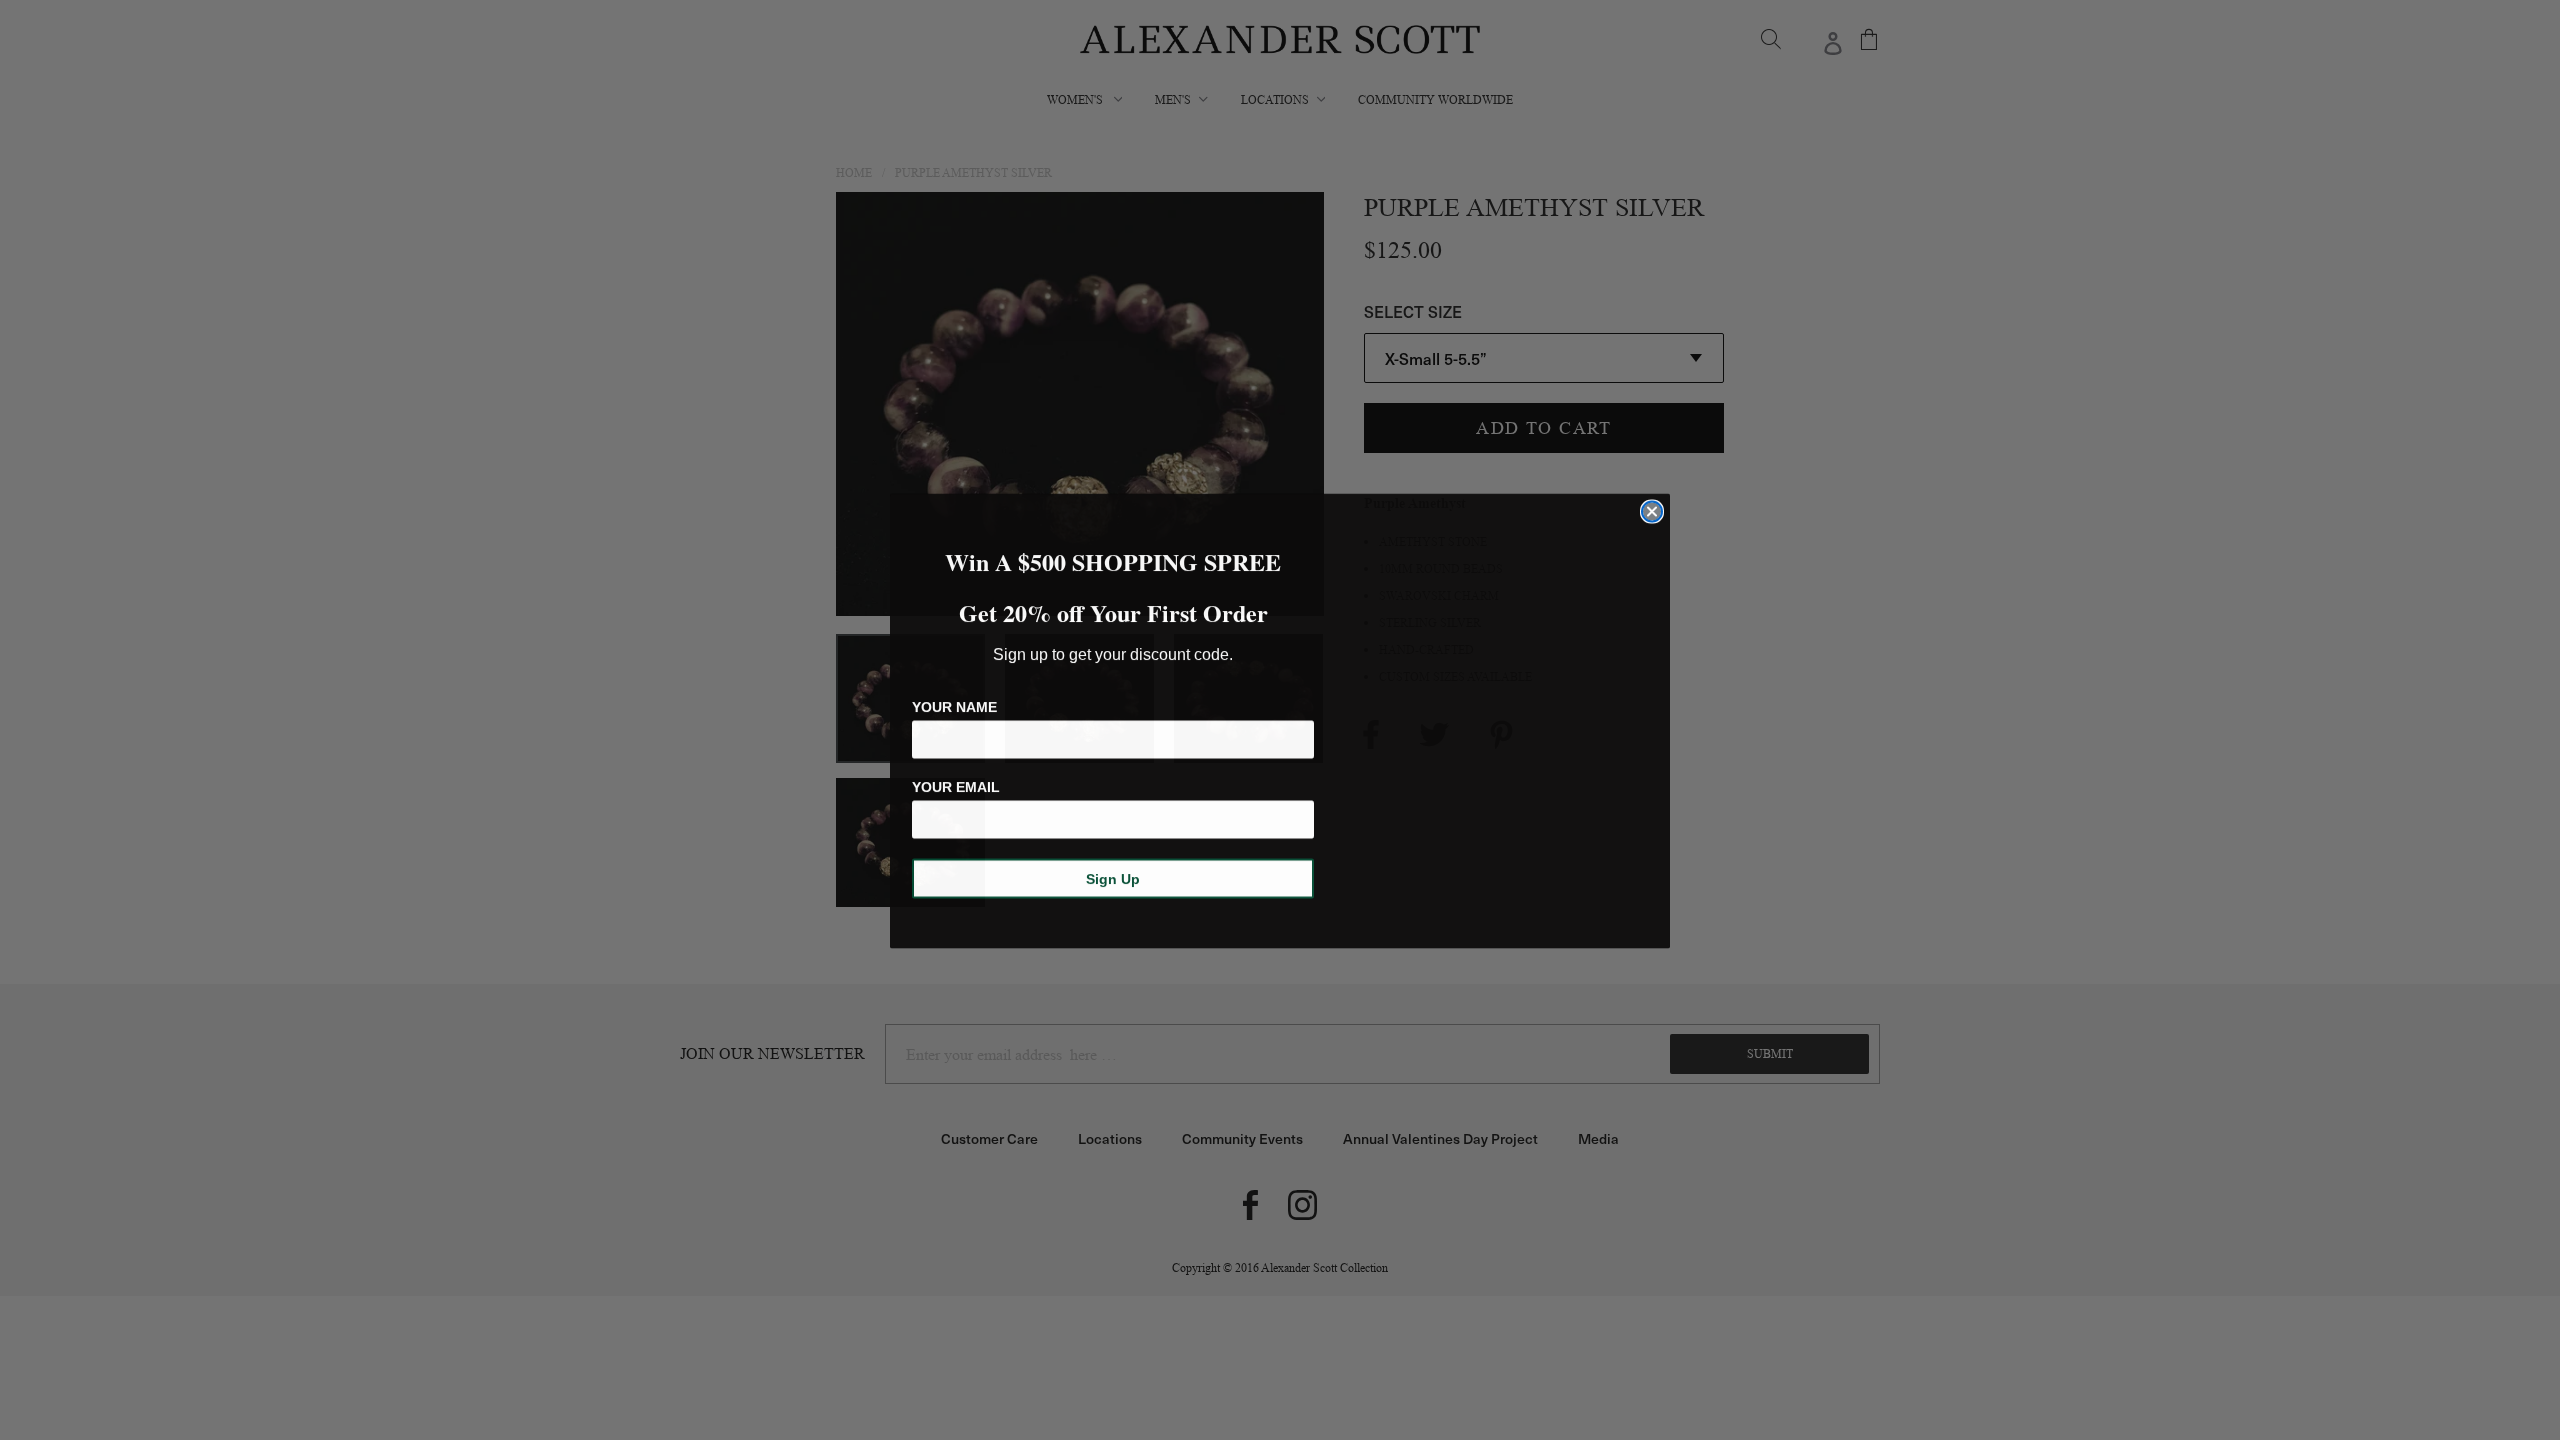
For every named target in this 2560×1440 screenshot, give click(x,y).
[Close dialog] (1652, 511)
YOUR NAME (954, 706)
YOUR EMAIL (956, 786)
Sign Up (1113, 878)
